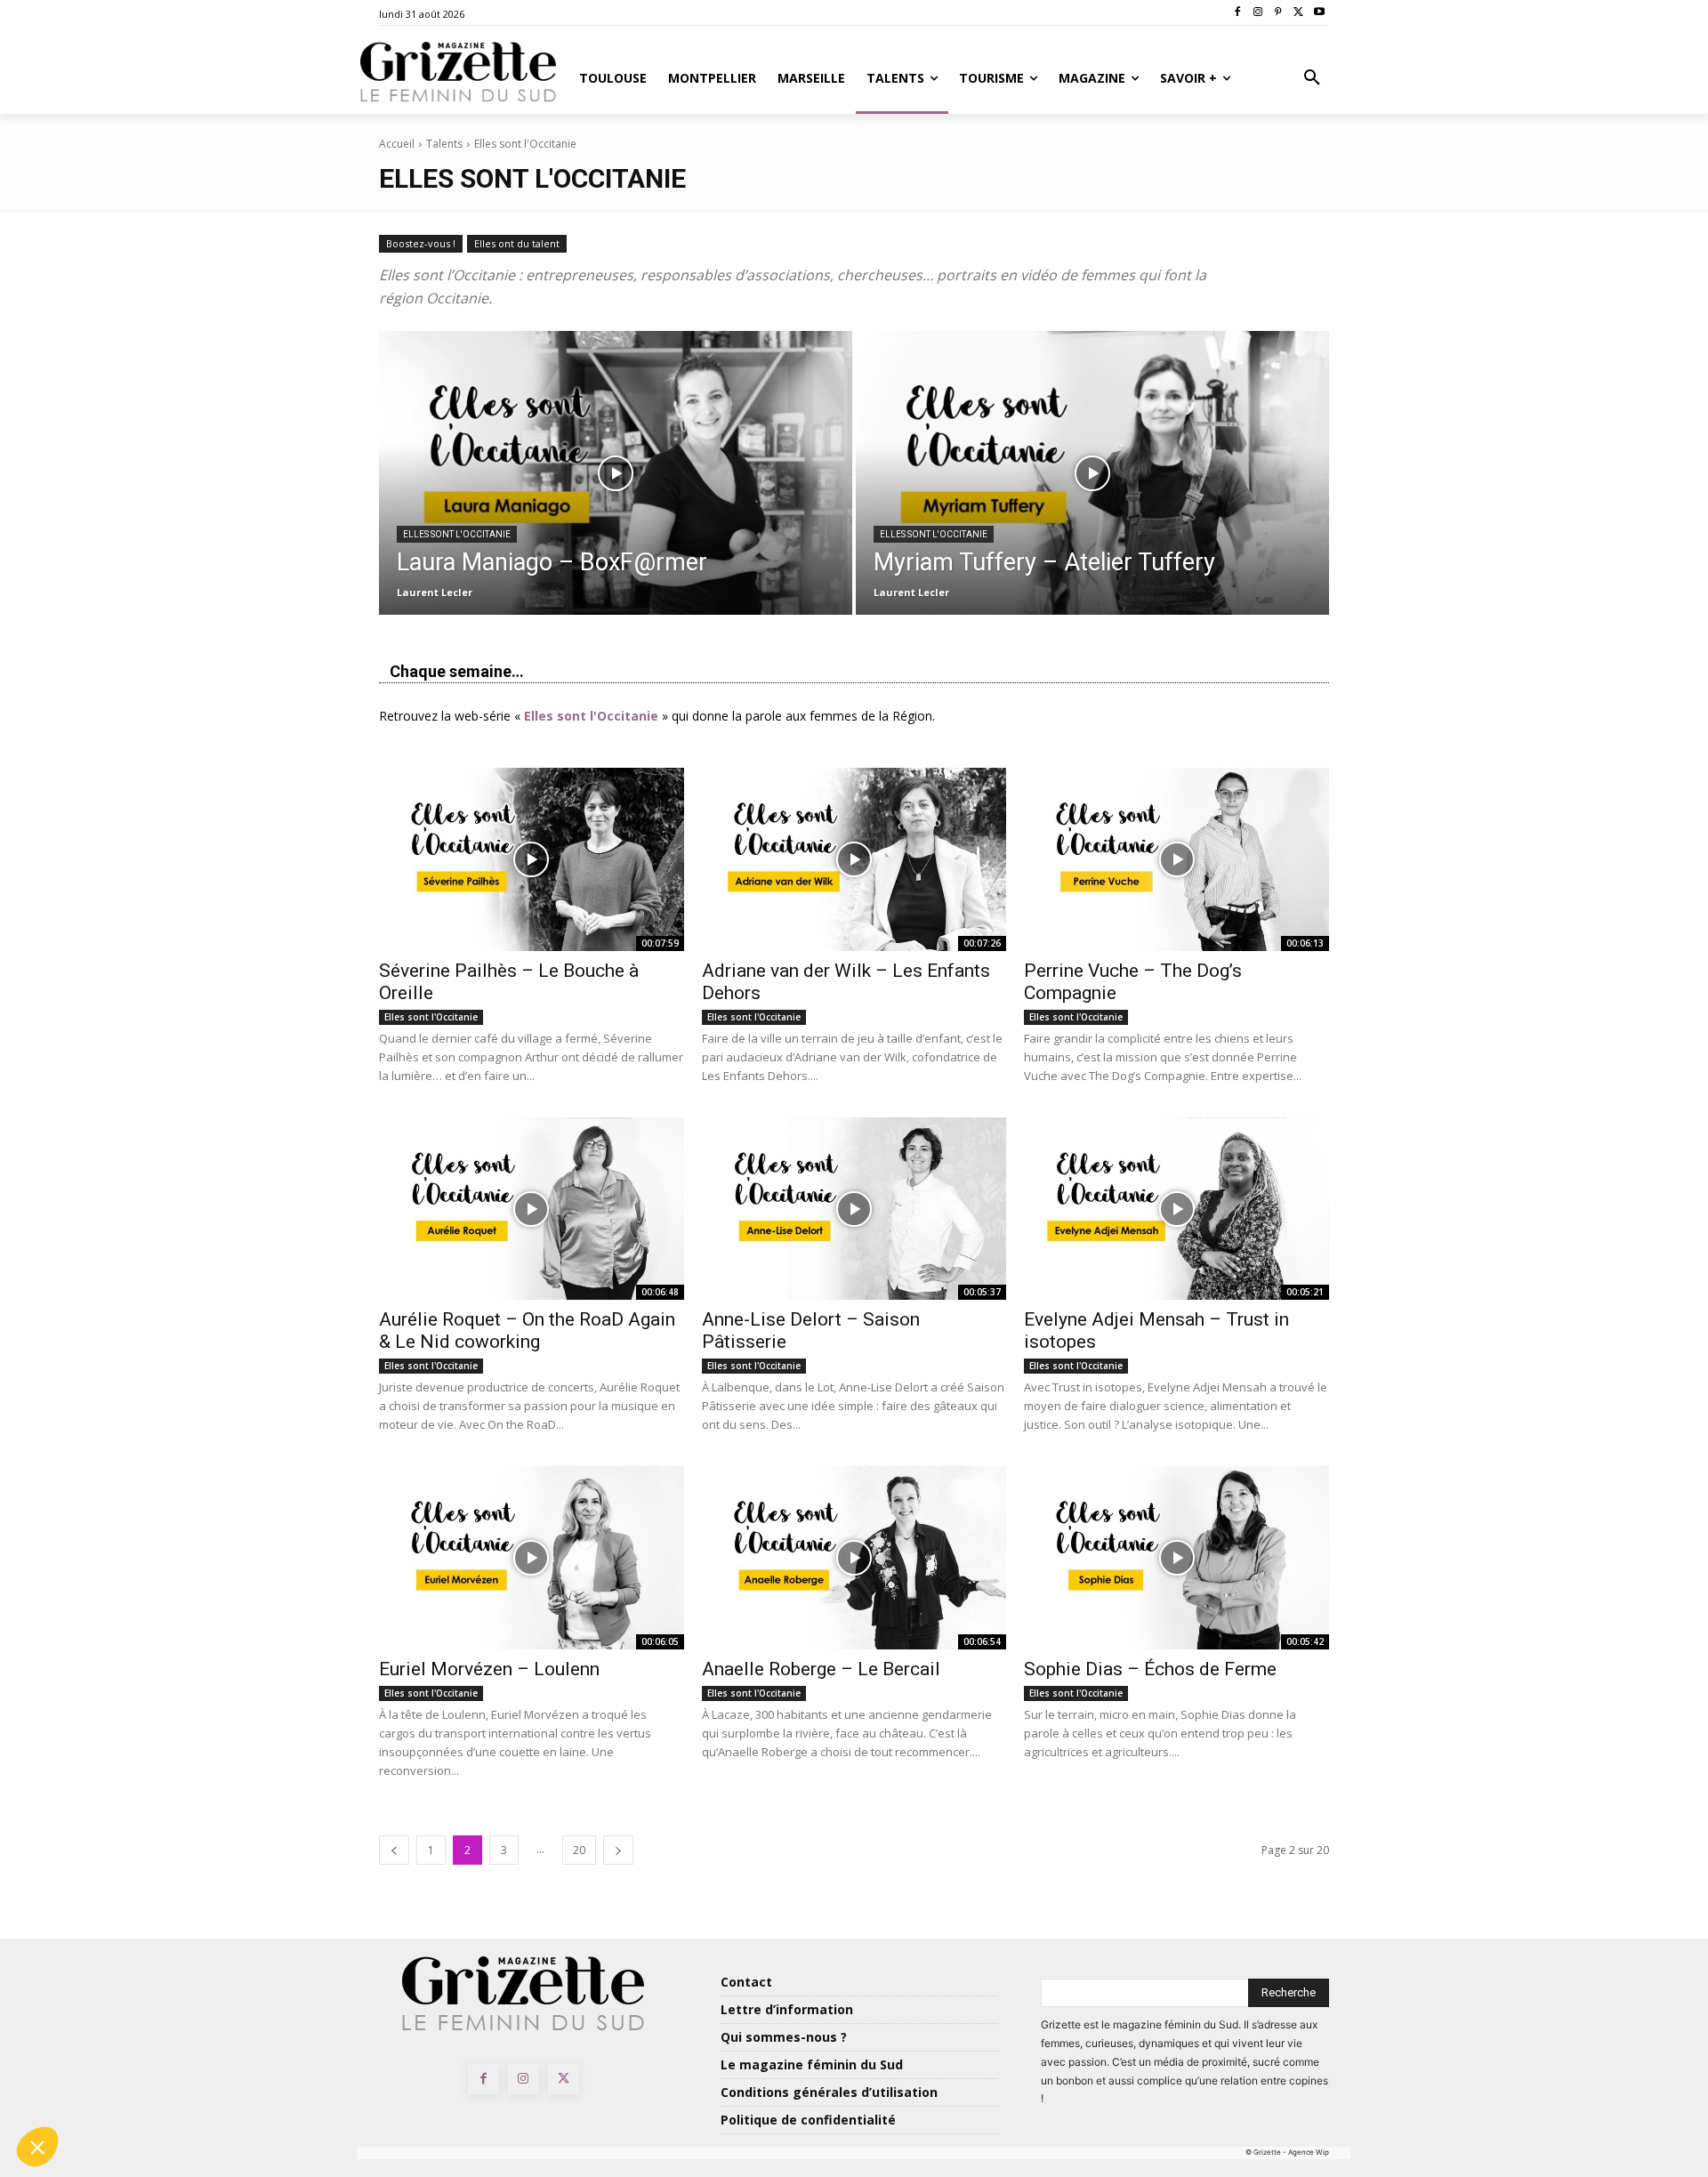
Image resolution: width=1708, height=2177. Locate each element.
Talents (444, 144)
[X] (1298, 13)
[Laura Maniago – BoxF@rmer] (616, 473)
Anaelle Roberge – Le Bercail (821, 1669)
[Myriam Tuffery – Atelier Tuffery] (1092, 473)
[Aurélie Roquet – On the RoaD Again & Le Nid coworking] (532, 1209)
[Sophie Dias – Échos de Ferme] (1176, 1558)
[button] (1312, 78)
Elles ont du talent (517, 243)
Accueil (397, 144)
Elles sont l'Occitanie (457, 534)
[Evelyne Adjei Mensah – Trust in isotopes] (1176, 1209)
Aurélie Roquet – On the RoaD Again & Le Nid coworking (527, 1330)
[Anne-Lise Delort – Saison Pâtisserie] (854, 1209)
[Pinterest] (1279, 13)
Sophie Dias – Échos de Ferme (1150, 1669)
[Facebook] (1238, 13)
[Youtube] (1319, 13)
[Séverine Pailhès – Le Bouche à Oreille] (532, 859)
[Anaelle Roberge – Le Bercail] (854, 1558)
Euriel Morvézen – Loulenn (489, 1669)
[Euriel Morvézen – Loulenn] (532, 1558)
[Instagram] (1258, 13)
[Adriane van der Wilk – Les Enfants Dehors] (854, 859)
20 (579, 1850)
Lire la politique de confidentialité (116, 2030)
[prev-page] (394, 1850)
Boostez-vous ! (421, 243)
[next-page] (618, 1850)
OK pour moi (298, 2087)
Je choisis (111, 2087)
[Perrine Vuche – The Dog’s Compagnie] (1176, 859)
